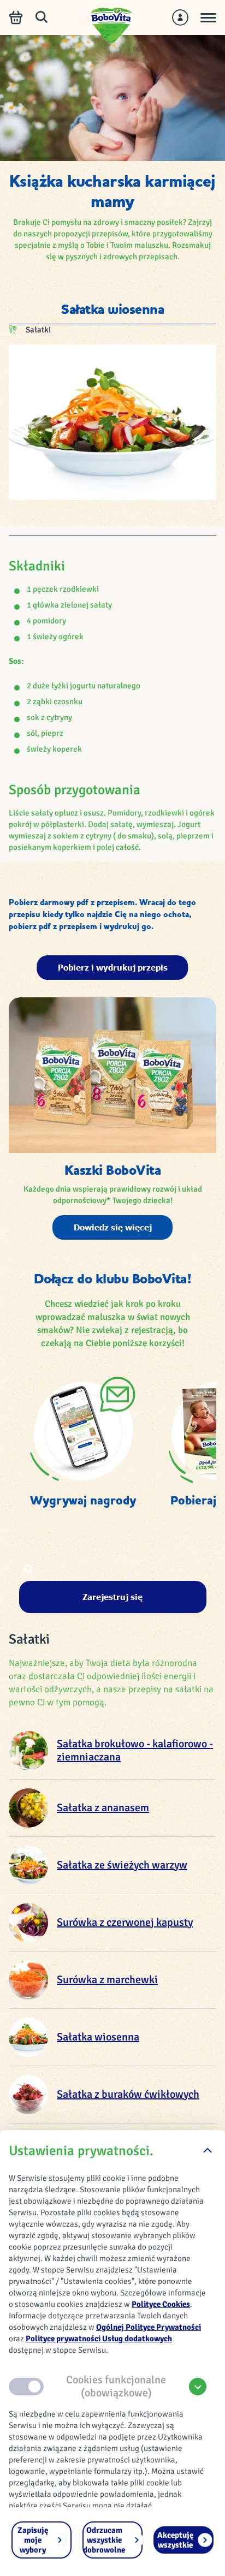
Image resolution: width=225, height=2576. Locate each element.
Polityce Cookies (161, 2304)
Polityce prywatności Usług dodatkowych (99, 2339)
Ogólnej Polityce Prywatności (149, 2327)
